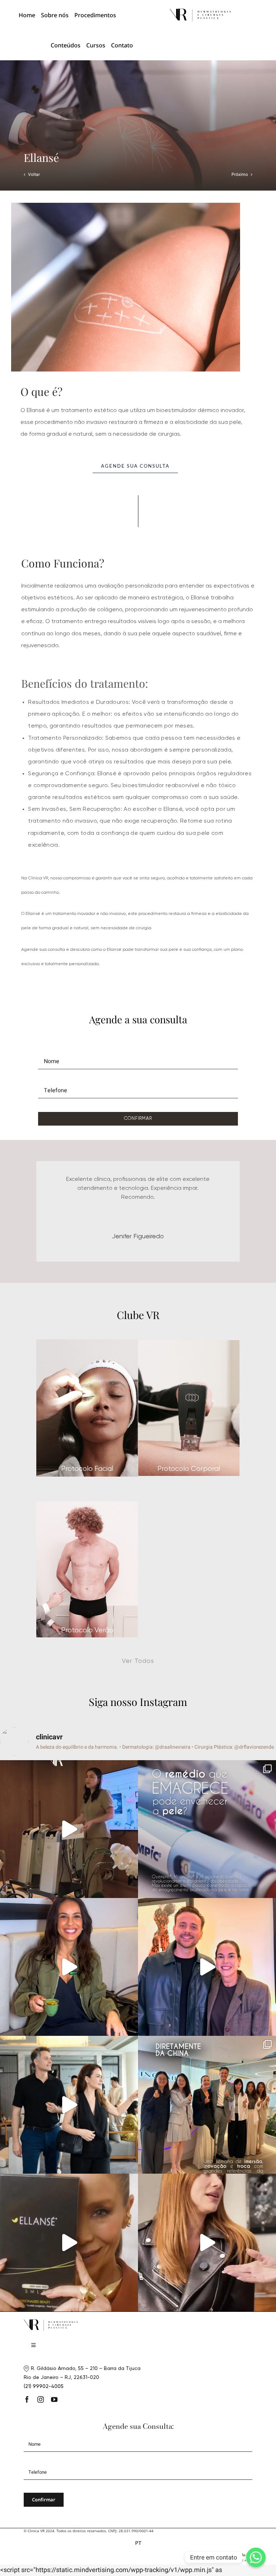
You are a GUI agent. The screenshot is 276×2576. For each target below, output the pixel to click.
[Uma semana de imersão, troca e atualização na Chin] (207, 2138)
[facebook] (27, 2432)
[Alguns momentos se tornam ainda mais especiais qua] (207, 2276)
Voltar (34, 174)
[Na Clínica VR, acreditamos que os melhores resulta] (69, 2276)
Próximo (240, 174)
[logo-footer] (200, 11)
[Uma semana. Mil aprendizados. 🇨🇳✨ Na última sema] (69, 2138)
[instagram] (41, 2432)
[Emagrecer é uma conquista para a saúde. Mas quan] (207, 1862)
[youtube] (54, 2432)
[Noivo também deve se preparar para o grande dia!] (207, 2000)
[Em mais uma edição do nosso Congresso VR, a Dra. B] (69, 1862)
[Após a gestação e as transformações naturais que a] (69, 2000)
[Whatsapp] (256, 2557)
